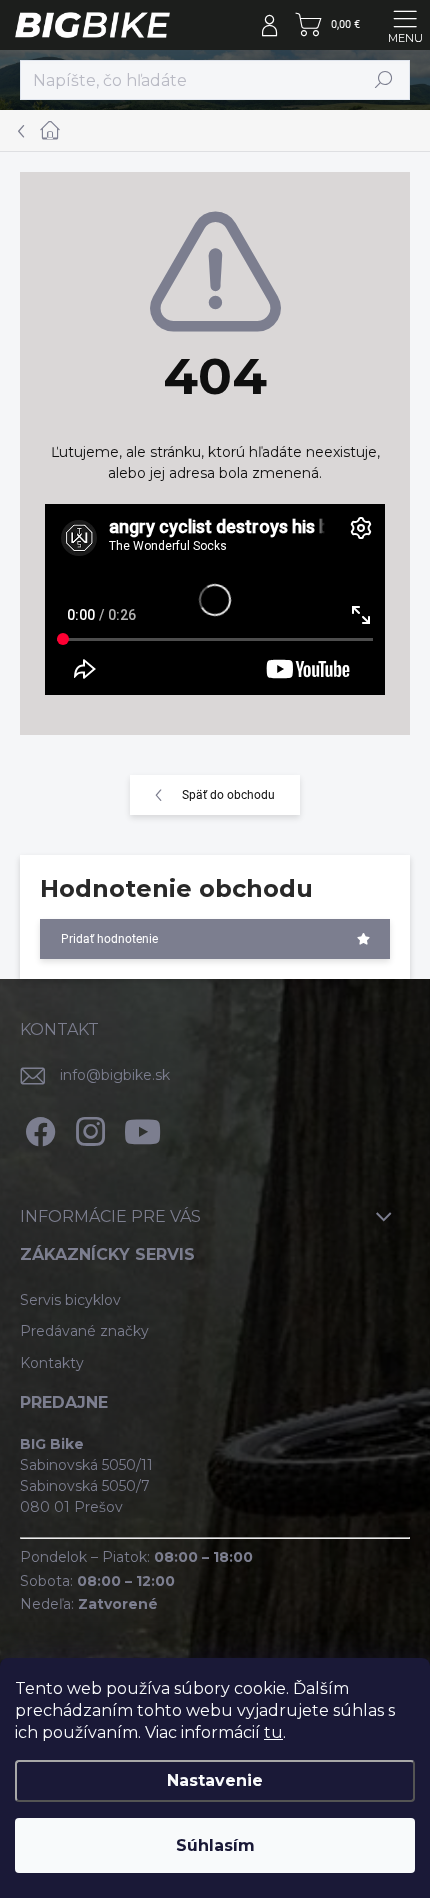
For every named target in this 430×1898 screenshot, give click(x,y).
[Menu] (405, 25)
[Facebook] (37, 1128)
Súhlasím (215, 1845)
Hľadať (384, 79)
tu (273, 1732)
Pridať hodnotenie (109, 939)
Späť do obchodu (228, 795)
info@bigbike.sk (115, 1075)
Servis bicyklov (70, 1300)
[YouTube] (142, 1128)
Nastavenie (215, 1780)
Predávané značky (84, 1331)
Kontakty (52, 1363)
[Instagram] (87, 1128)
